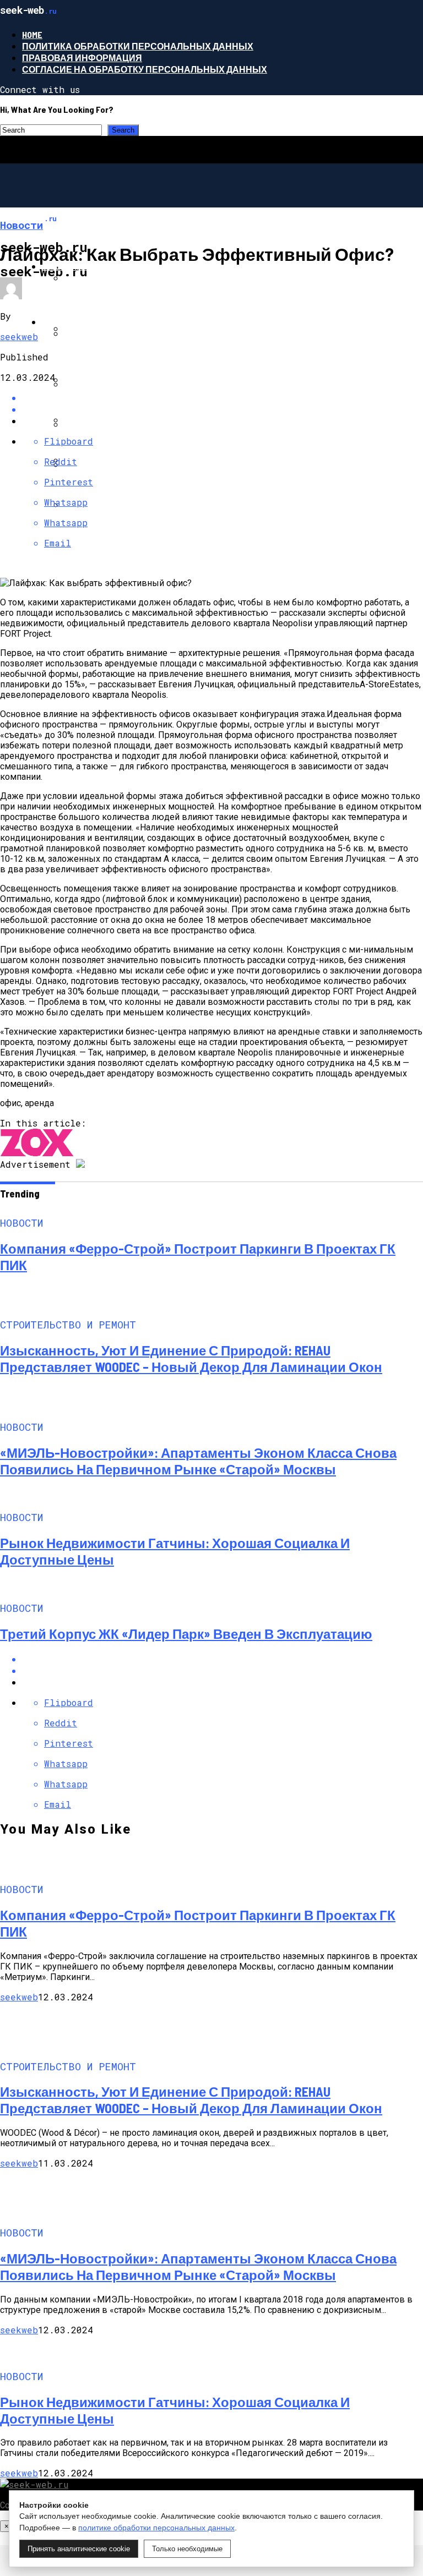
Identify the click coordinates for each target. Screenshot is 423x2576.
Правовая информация (82, 58)
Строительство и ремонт (106, 322)
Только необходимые (187, 2549)
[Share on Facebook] (223, 1659)
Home (32, 34)
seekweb (19, 337)
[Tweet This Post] (223, 1670)
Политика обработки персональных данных (138, 46)
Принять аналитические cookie (79, 2549)
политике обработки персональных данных (156, 2528)
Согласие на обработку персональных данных (145, 69)
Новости (64, 266)
